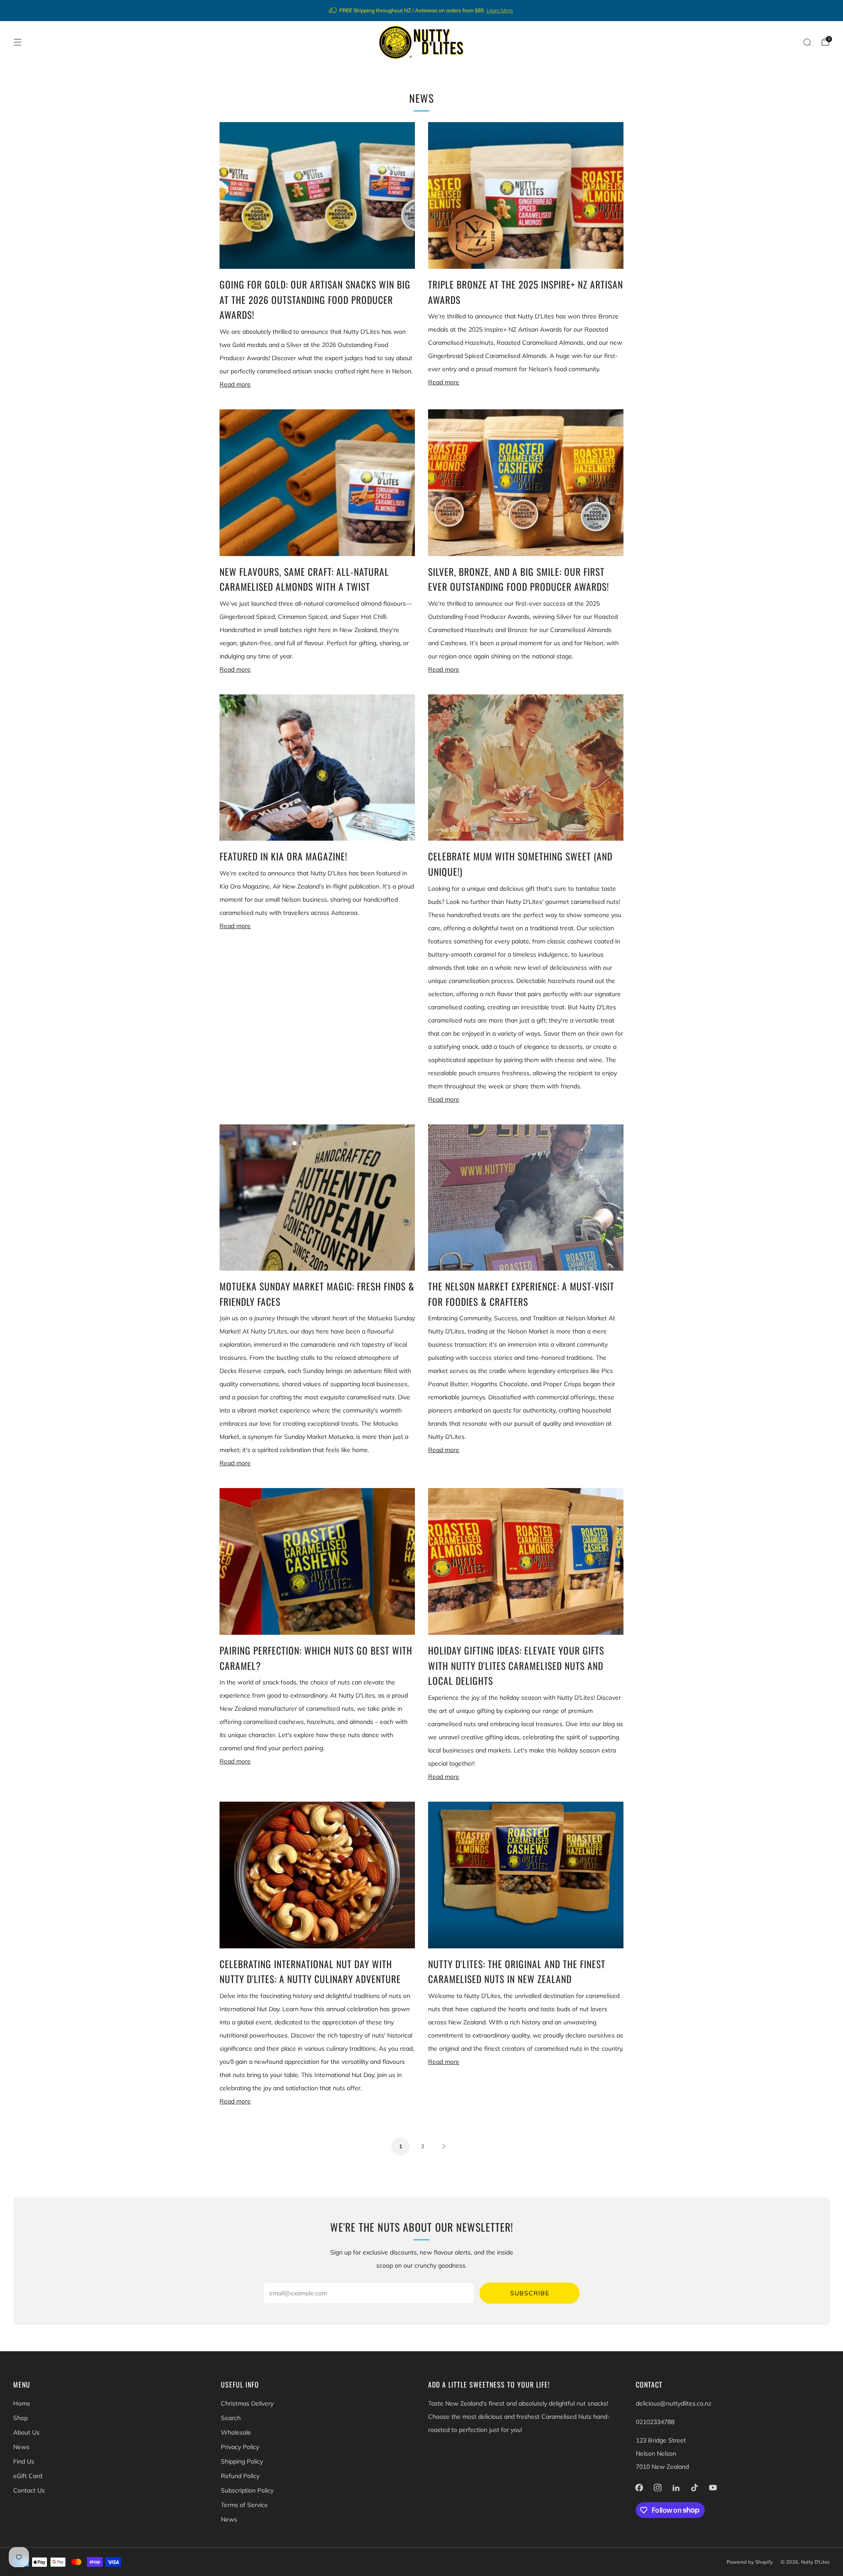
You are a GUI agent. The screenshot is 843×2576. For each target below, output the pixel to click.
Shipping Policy (242, 2461)
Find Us (24, 2461)
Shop (20, 2418)
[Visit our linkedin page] (676, 2488)
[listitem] (421, 11)
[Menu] (18, 42)
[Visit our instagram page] (658, 2488)
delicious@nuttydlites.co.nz (674, 2403)
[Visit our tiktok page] (695, 2488)
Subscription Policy (247, 2490)
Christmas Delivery (247, 2403)
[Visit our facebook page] (639, 2488)
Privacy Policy (240, 2447)
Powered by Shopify (750, 2562)
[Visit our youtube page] (713, 2488)
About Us (26, 2432)
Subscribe (530, 2293)
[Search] (807, 42)
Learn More (500, 10)
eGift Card (28, 2476)
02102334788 (655, 2422)
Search (231, 2418)
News (21, 2447)
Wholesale (236, 2432)
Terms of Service (244, 2505)
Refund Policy (240, 2476)
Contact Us (29, 2490)
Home (22, 2403)
